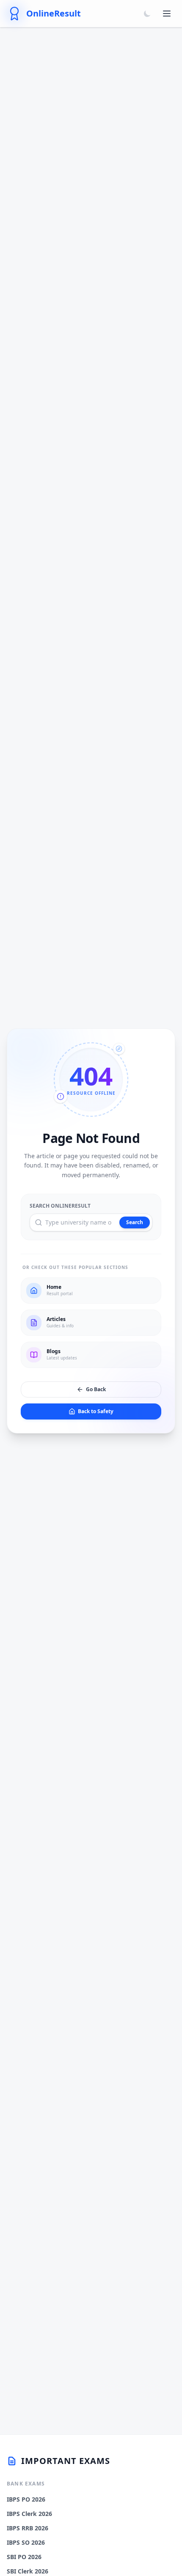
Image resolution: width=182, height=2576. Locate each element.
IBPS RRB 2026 (28, 2528)
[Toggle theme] (147, 14)
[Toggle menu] (167, 14)
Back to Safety (96, 1411)
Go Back (96, 1389)
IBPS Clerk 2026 (29, 2514)
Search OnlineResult (60, 1206)
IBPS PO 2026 (26, 2499)
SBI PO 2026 (24, 2557)
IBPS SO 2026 (26, 2542)
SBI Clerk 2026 (28, 2571)
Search (135, 1222)
